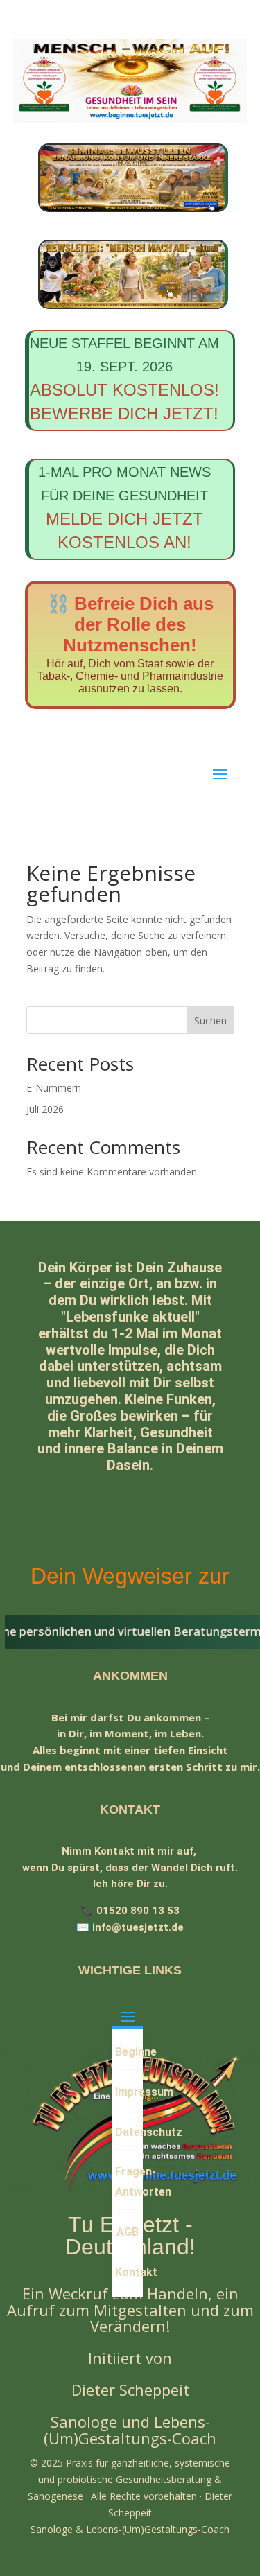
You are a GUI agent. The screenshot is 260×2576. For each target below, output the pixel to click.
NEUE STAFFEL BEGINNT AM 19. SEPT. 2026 (124, 379)
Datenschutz (128, 2132)
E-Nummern (54, 1088)
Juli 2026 (45, 1109)
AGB (128, 2232)
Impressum (128, 2092)
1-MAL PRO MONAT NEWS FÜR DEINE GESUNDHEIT (124, 508)
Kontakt (128, 2272)
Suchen (210, 1020)
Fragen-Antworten (128, 2182)
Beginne (128, 2052)
